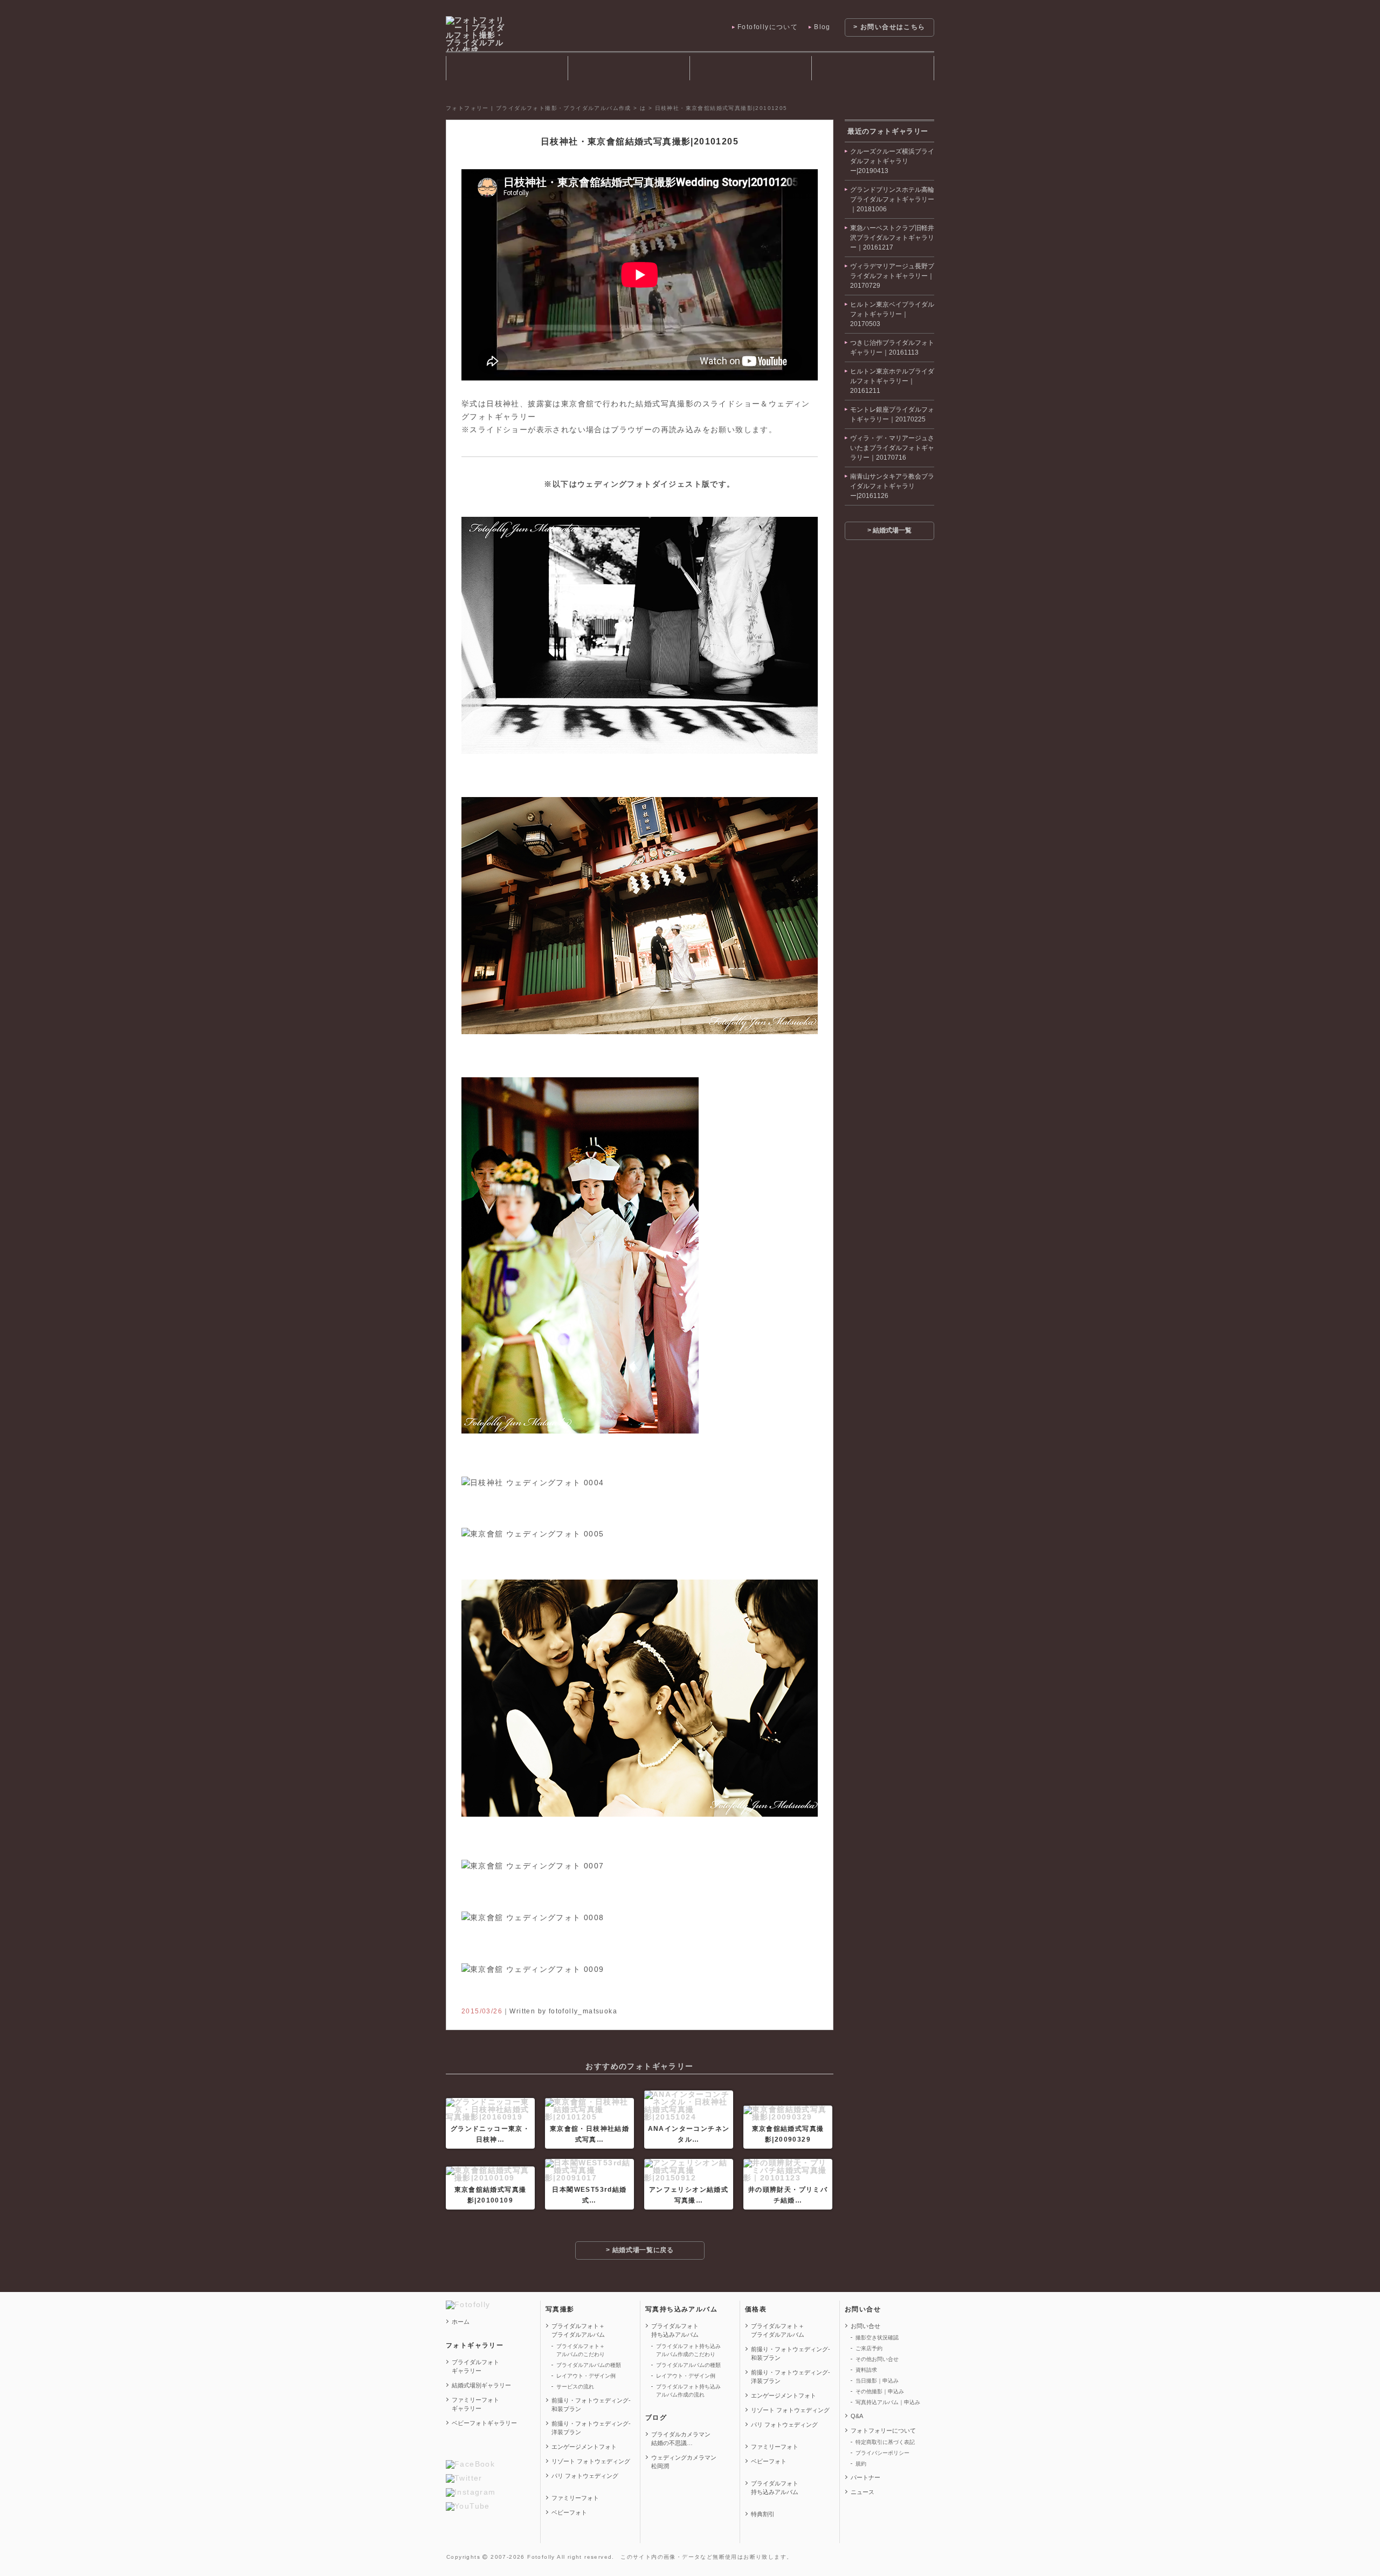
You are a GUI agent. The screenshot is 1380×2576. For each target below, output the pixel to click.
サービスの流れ (575, 2387)
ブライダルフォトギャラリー (475, 2366)
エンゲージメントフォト (584, 2447)
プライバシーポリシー (882, 2453)
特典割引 (763, 2514)
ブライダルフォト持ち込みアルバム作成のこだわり (688, 2350)
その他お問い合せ (877, 2359)
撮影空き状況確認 (877, 2338)
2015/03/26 (482, 2011)
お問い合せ (863, 2309)
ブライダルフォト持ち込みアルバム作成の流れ (688, 2391)
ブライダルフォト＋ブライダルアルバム (578, 2330)
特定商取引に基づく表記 (885, 2442)
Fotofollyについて (768, 27)
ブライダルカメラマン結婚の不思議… (681, 2439)
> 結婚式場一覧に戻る (640, 2250)
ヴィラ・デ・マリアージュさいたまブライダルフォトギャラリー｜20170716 (892, 448)
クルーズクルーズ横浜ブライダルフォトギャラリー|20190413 (892, 161)
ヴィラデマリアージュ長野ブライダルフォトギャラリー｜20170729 (892, 276)
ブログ (656, 2418)
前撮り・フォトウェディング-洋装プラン (591, 2428)
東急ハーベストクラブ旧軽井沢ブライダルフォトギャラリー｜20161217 (892, 238)
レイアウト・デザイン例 (586, 2376)
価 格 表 (872, 68)
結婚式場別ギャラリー (481, 2385)
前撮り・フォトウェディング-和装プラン (591, 2405)
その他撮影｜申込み (880, 2391)
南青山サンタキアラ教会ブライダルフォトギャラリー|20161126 (892, 486)
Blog (822, 27)
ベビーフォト (569, 2512)
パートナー (865, 2477)
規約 (861, 2464)
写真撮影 (560, 2309)
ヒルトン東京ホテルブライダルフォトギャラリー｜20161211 (892, 381)
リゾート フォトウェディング (591, 2461)
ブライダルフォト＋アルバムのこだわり (581, 2350)
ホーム (461, 2322)
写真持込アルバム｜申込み (888, 2402)
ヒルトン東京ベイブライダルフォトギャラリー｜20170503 (892, 314)
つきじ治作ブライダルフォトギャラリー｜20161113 (892, 348)
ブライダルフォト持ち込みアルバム (750, 68)
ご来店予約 (869, 2348)
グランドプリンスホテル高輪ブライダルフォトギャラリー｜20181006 (892, 199)
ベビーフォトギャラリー (484, 2423)
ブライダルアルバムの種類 (589, 2365)
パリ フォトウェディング (585, 2476)
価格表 (756, 2309)
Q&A (857, 2416)
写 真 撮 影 (629, 68)
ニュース (862, 2492)
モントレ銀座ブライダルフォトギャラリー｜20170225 (892, 414)
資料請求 (866, 2370)
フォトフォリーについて (883, 2430)
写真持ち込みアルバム (681, 2309)
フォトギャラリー (507, 68)
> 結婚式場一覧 (889, 530)
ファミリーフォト (575, 2498)
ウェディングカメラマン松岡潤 (684, 2462)
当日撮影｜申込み (877, 2381)
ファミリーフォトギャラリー (475, 2404)
